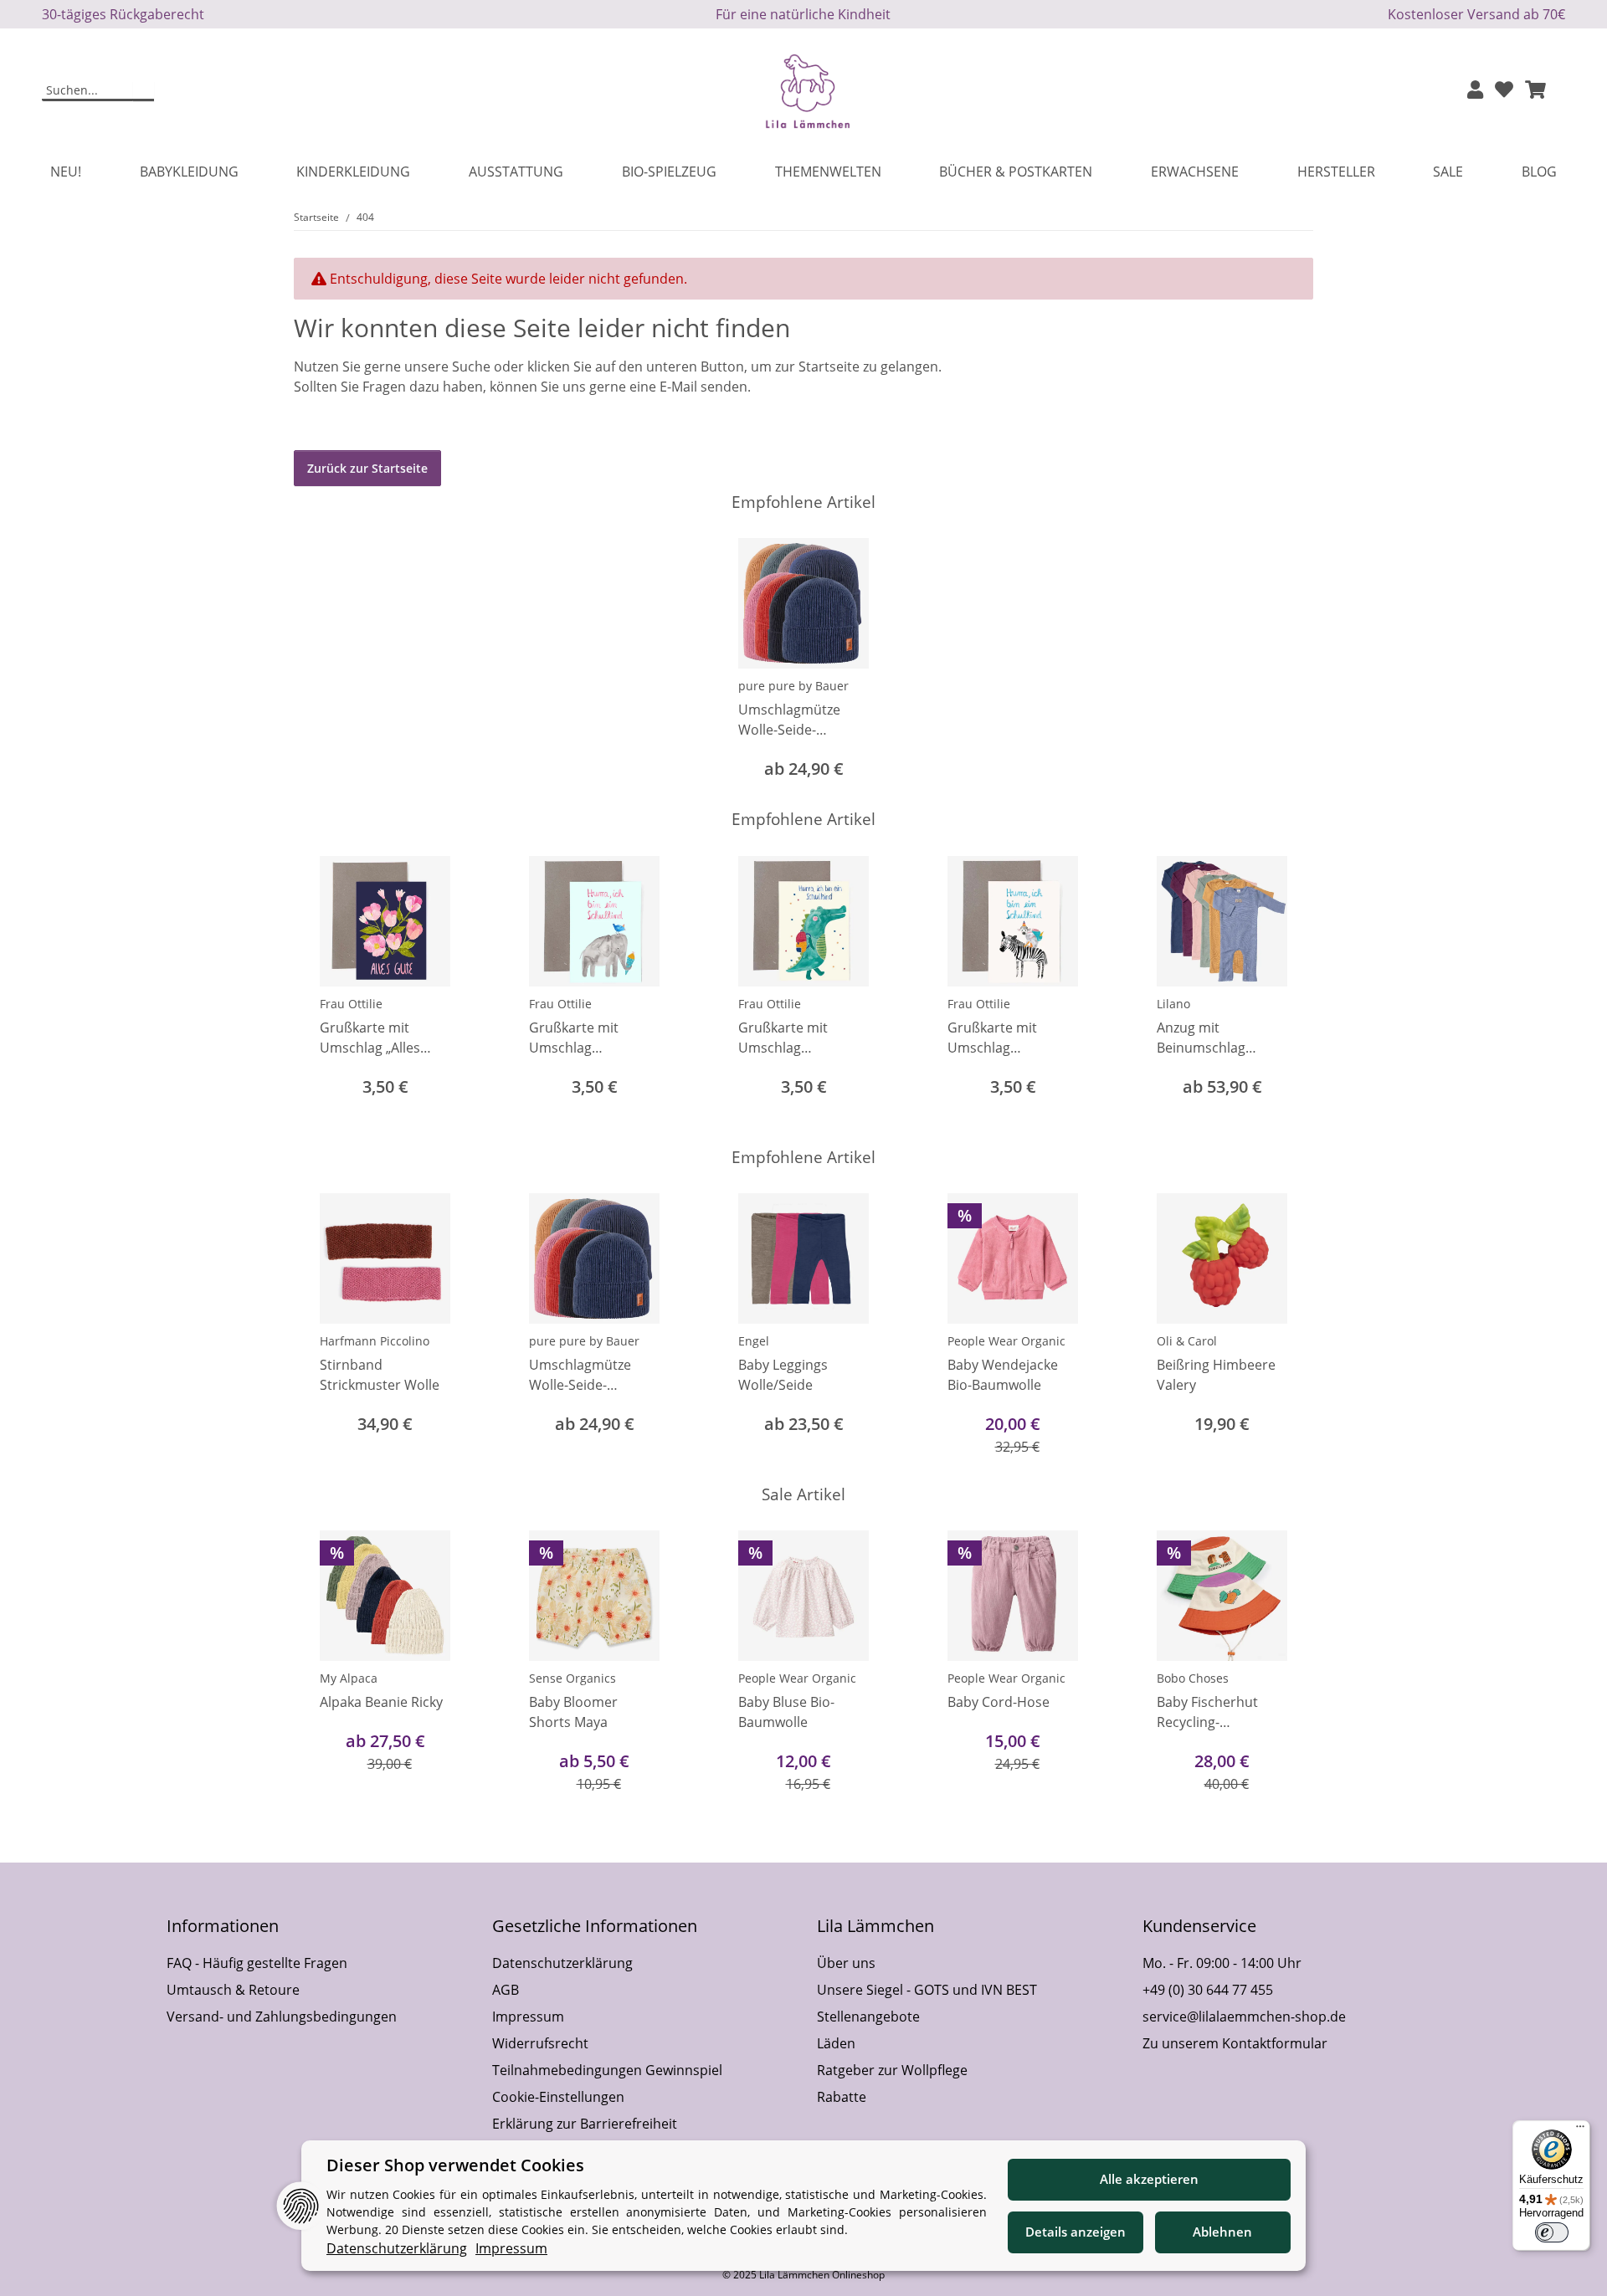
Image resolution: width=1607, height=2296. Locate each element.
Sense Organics (572, 1678)
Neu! (66, 172)
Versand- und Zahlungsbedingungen (282, 2017)
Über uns (846, 1963)
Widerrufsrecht (540, 2043)
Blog (1539, 172)
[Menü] (1580, 2130)
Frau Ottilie (351, 1004)
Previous (322, 989)
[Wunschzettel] (1504, 91)
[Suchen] (144, 91)
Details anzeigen (1076, 2232)
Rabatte (842, 2097)
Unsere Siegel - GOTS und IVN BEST (927, 1990)
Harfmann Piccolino (375, 1341)
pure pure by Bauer (793, 686)
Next (1286, 989)
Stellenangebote (868, 2017)
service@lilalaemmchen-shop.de (1244, 2017)
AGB (506, 1990)
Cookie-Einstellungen (558, 2097)
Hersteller (1336, 172)
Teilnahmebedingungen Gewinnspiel (607, 2070)
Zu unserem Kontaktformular (1235, 2043)
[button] (1475, 91)
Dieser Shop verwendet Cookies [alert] (455, 2165)
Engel (754, 1341)
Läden (836, 2043)
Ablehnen (1222, 2232)
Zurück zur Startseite (367, 468)
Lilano (1173, 1004)
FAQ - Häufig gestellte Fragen (257, 1963)
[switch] (1552, 2232)
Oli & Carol (1187, 1341)
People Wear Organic (1006, 1341)
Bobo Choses (1193, 1678)
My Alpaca (349, 1678)
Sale (1448, 172)
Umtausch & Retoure (233, 1990)
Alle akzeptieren (1149, 2179)
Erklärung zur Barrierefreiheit (585, 2124)
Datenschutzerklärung (562, 1963)
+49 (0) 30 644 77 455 (1208, 1990)
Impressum (528, 2017)
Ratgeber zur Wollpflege (892, 2070)
